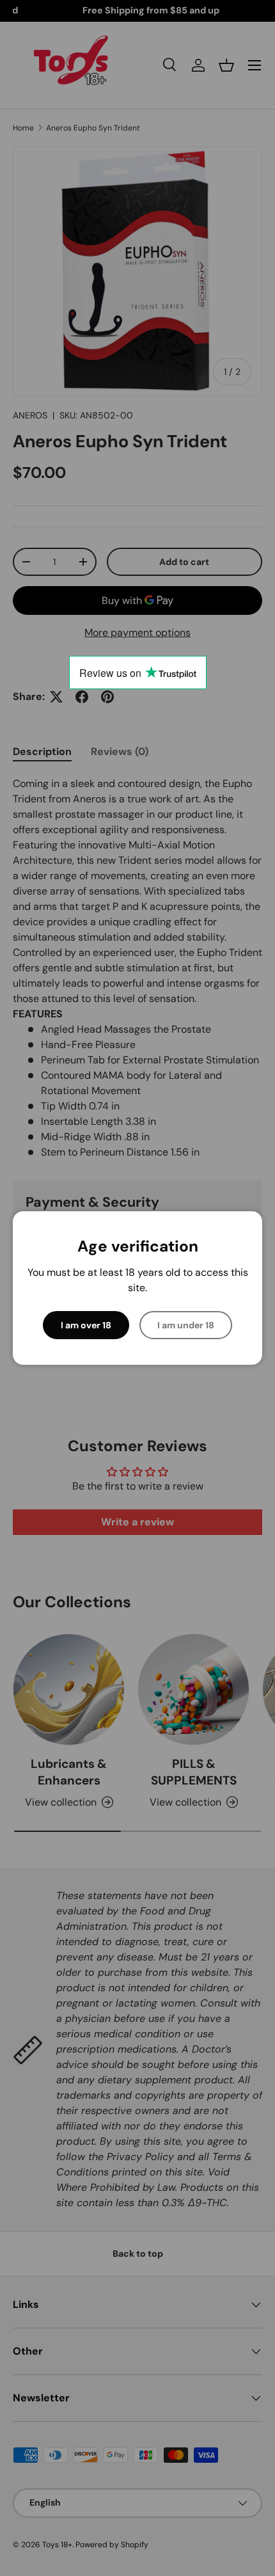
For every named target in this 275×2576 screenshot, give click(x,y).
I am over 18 (86, 1325)
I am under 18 (186, 1325)
